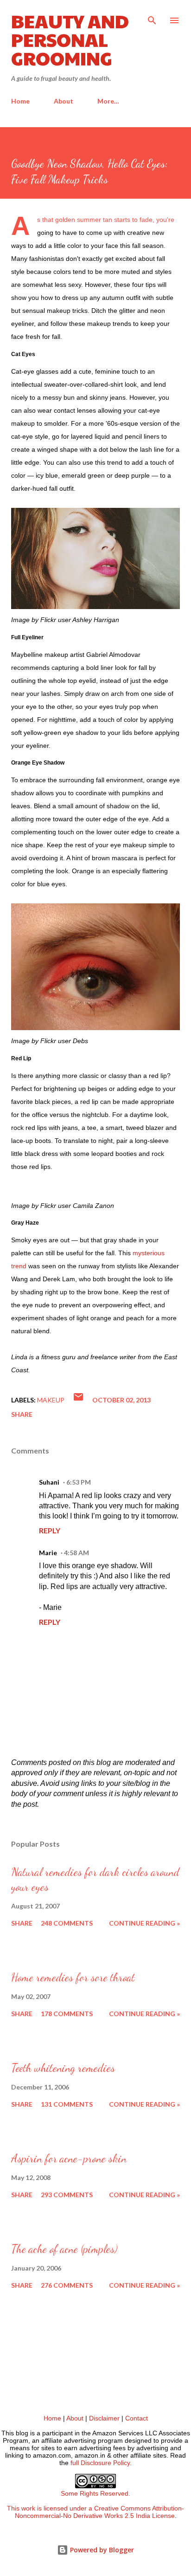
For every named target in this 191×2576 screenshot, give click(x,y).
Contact (137, 2418)
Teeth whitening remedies (63, 2068)
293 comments (67, 2195)
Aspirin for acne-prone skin (69, 2158)
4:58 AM (76, 1553)
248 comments (67, 1923)
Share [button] (22, 1414)
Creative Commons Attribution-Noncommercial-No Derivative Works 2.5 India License (100, 2512)
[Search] (152, 17)
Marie (48, 1553)
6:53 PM (79, 1482)
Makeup (51, 1400)
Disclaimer (104, 2418)
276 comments (67, 2285)
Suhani (49, 1482)
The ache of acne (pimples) (64, 2249)
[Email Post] (78, 1400)
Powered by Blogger (101, 2550)
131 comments (67, 2104)
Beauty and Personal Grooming (70, 39)
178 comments (67, 2014)
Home (20, 101)
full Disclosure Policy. (101, 2463)
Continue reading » (144, 1923)
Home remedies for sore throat (73, 1977)
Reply (50, 1530)
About (64, 101)
